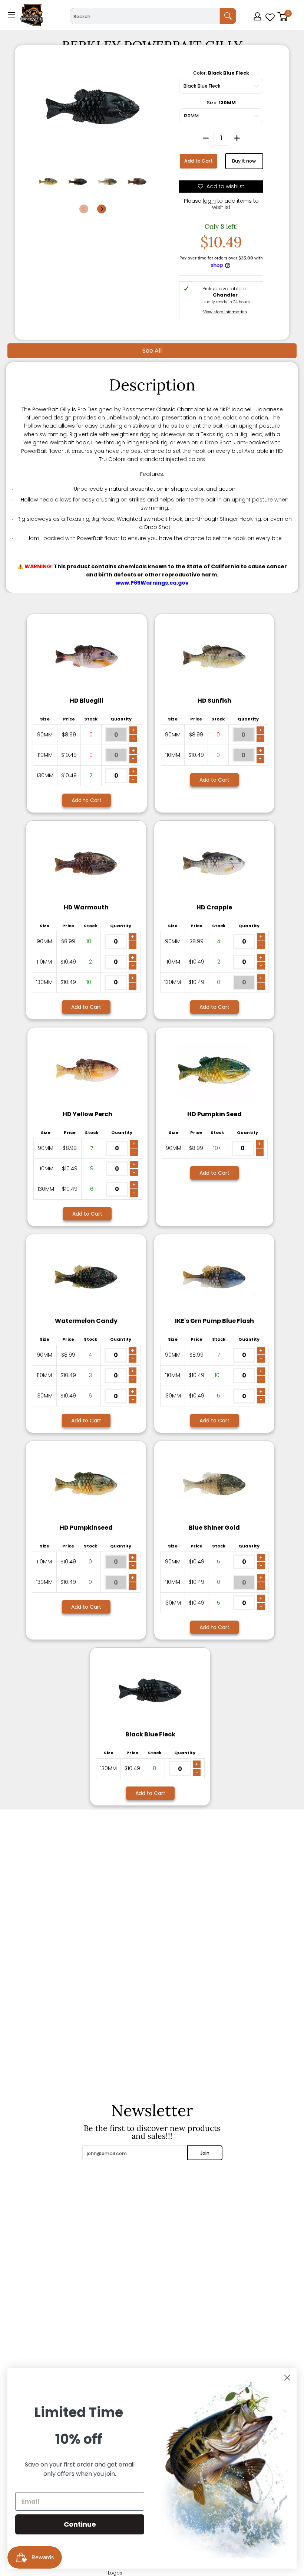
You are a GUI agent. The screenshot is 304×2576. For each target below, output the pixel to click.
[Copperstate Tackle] (32, 15)
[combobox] (145, 16)
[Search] (228, 16)
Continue (80, 2524)
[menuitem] (258, 27)
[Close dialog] (287, 2378)
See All (152, 351)
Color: (221, 73)
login (209, 201)
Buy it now (244, 161)
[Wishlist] (270, 15)
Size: (221, 103)
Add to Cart (199, 161)
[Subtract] (206, 138)
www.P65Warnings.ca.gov (152, 583)
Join (205, 2153)
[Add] (237, 138)
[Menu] (11, 15)
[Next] (102, 209)
